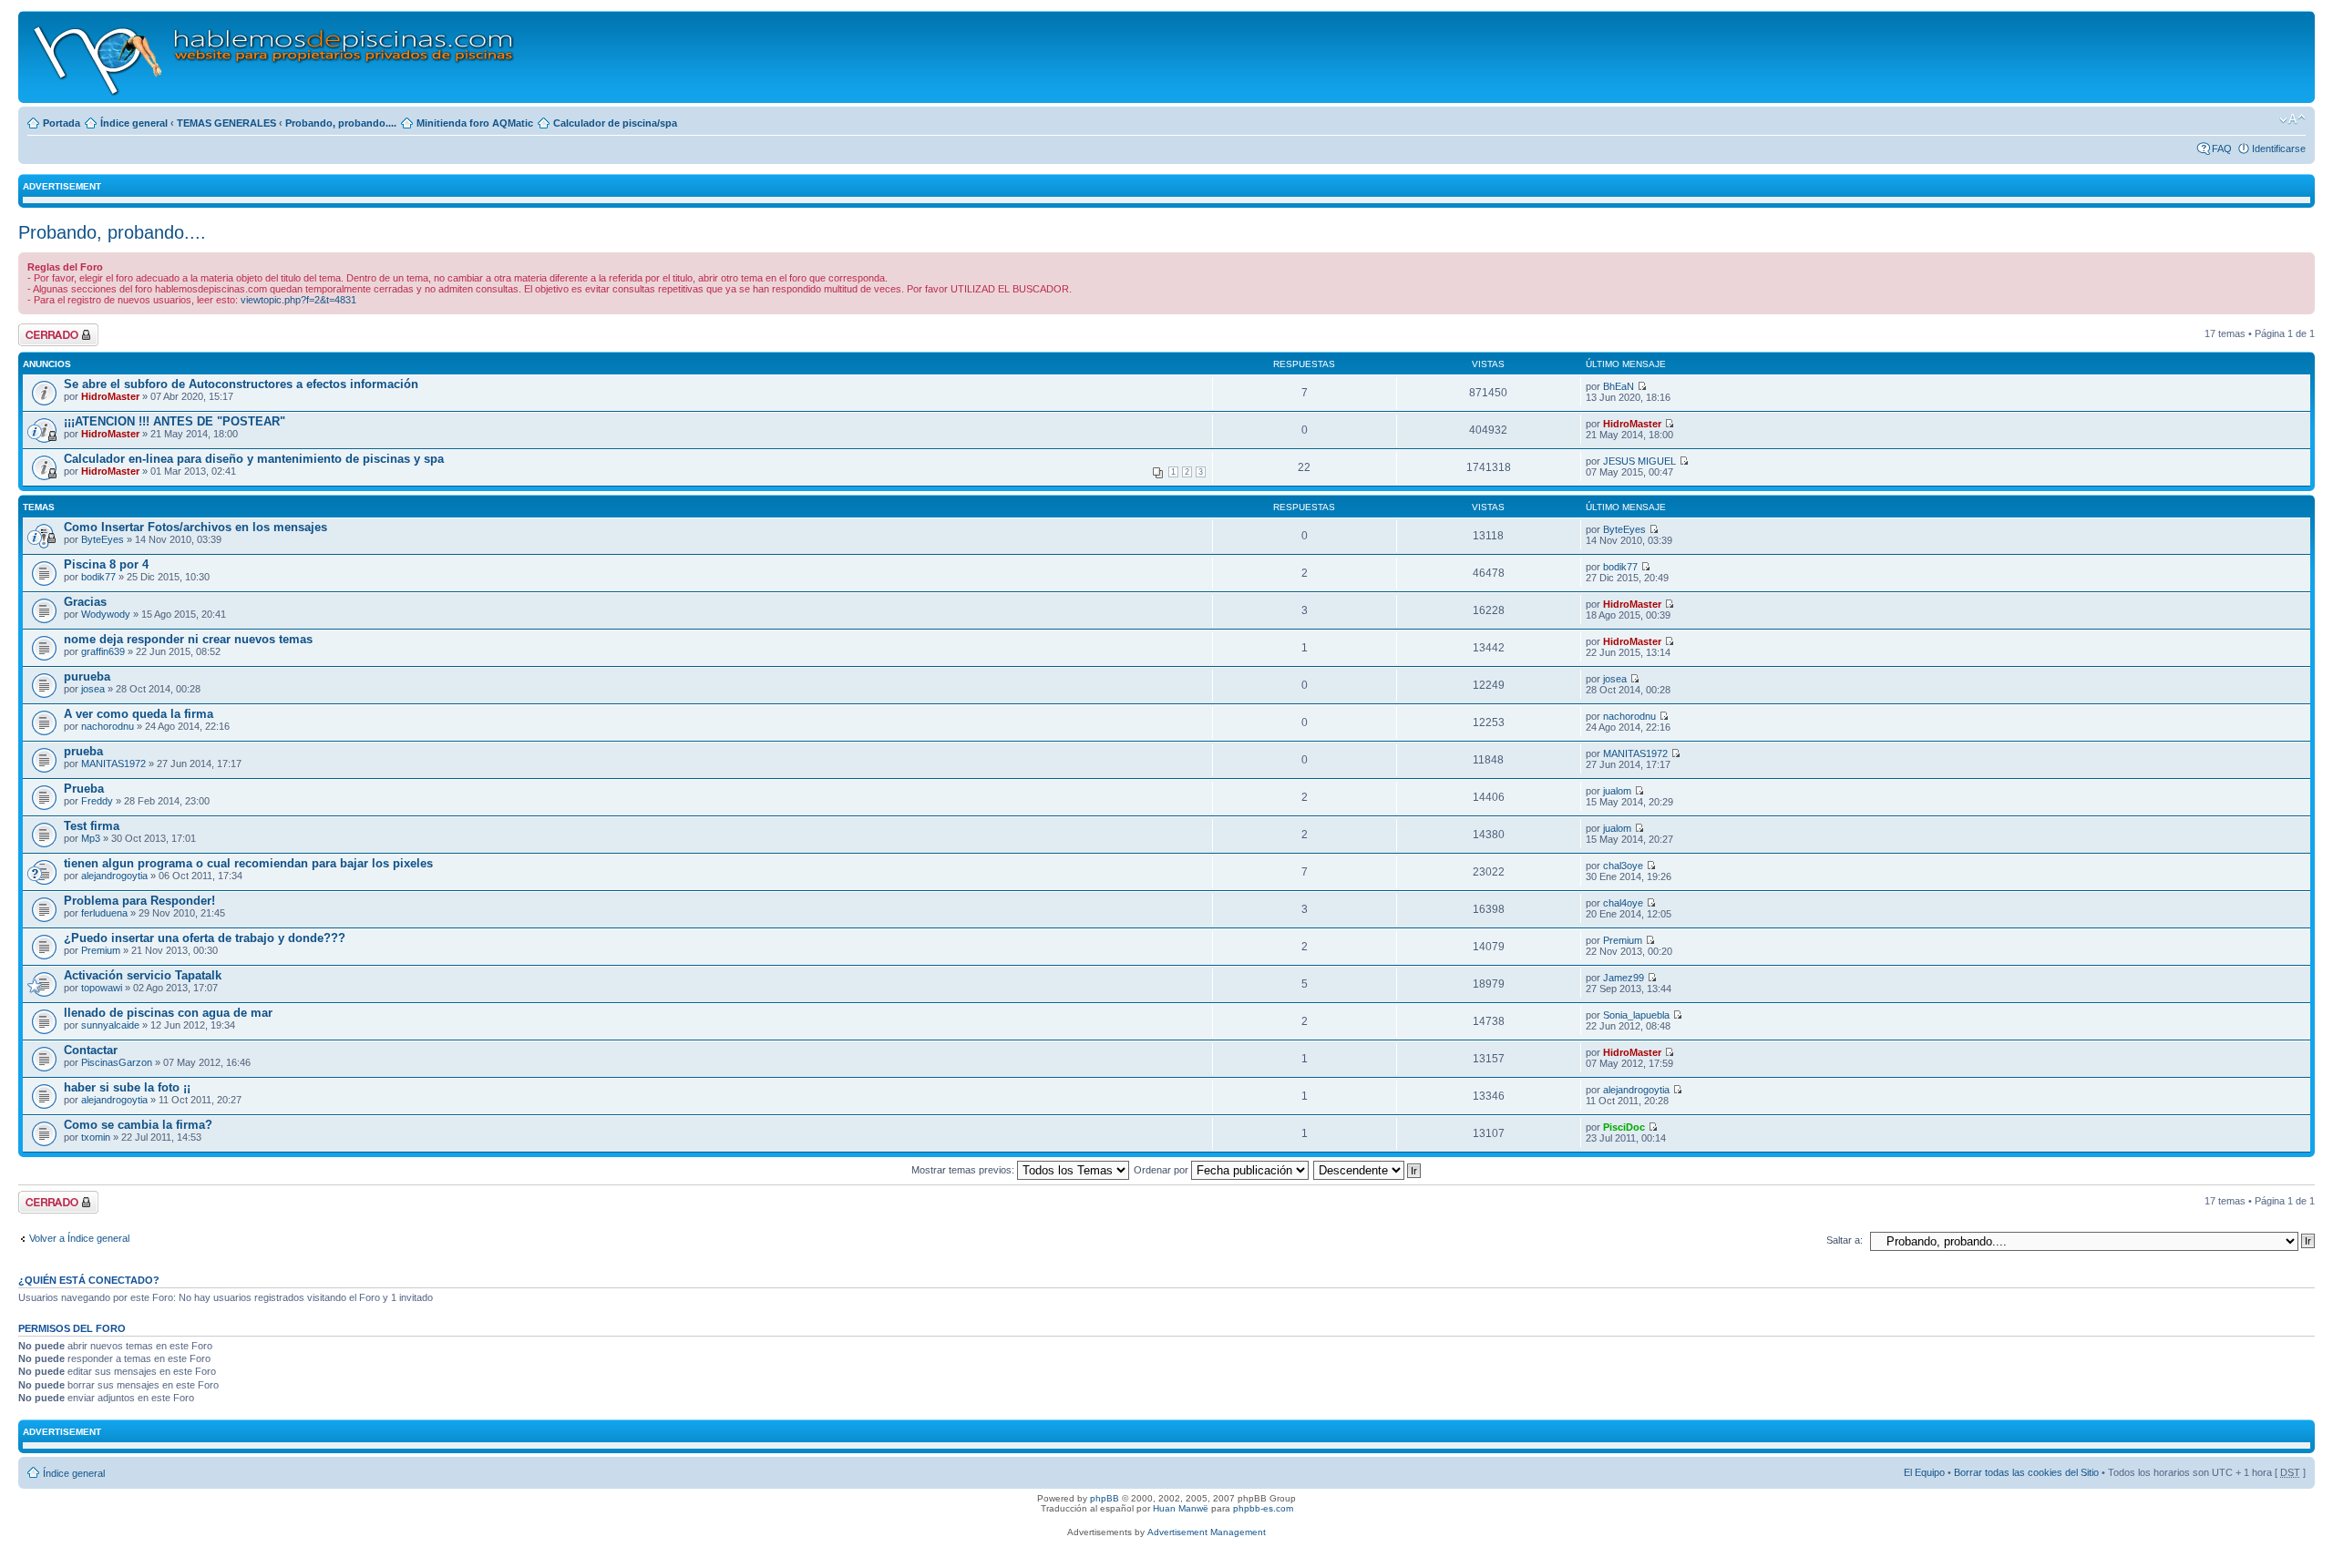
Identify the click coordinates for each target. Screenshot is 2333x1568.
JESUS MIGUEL (1639, 461)
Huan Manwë (1181, 1508)
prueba (83, 751)
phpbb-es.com (1263, 1508)
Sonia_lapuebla (1636, 1015)
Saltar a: (1845, 1240)
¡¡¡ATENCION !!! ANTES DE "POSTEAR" (175, 421)
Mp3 (91, 838)
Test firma (92, 826)
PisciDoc (1624, 1127)
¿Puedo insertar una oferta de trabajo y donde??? (205, 938)
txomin (96, 1137)
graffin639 (103, 651)
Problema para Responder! (139, 901)
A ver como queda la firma (139, 714)
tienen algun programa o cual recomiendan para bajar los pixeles (248, 863)
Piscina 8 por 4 (106, 564)
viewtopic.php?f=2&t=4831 (298, 300)
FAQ (2222, 149)
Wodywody (106, 614)
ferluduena (104, 913)
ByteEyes (103, 539)
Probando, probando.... (341, 123)
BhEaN (1619, 386)
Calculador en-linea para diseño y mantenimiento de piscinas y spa (254, 459)
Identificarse (2279, 149)
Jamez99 (1624, 978)
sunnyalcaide (110, 1025)
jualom (1617, 791)
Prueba (84, 789)
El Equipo (1924, 1472)
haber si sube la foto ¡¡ (127, 1087)
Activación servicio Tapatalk (143, 975)
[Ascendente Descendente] (1368, 1170)
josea (93, 689)
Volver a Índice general (79, 1238)
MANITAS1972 (113, 764)
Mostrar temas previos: (964, 1170)
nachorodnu (108, 726)
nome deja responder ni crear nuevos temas (188, 639)
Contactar (91, 1050)
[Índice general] (275, 57)
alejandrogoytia (114, 876)
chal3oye (1623, 866)
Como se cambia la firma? (138, 1125)
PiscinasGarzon (117, 1062)
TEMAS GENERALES (226, 123)
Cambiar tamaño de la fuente (2292, 119)
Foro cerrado (47, 329)
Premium (101, 950)
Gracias (85, 602)
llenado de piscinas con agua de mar (168, 1013)
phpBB (1105, 1498)
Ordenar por (1162, 1170)
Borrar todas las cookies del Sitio (2026, 1472)
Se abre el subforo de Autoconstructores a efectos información (241, 384)
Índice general (134, 123)
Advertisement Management (1207, 1532)
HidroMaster (110, 396)
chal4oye (1623, 903)
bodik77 (98, 577)
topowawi (102, 988)
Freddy (97, 801)
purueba (87, 676)
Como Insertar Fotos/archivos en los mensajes (195, 527)
